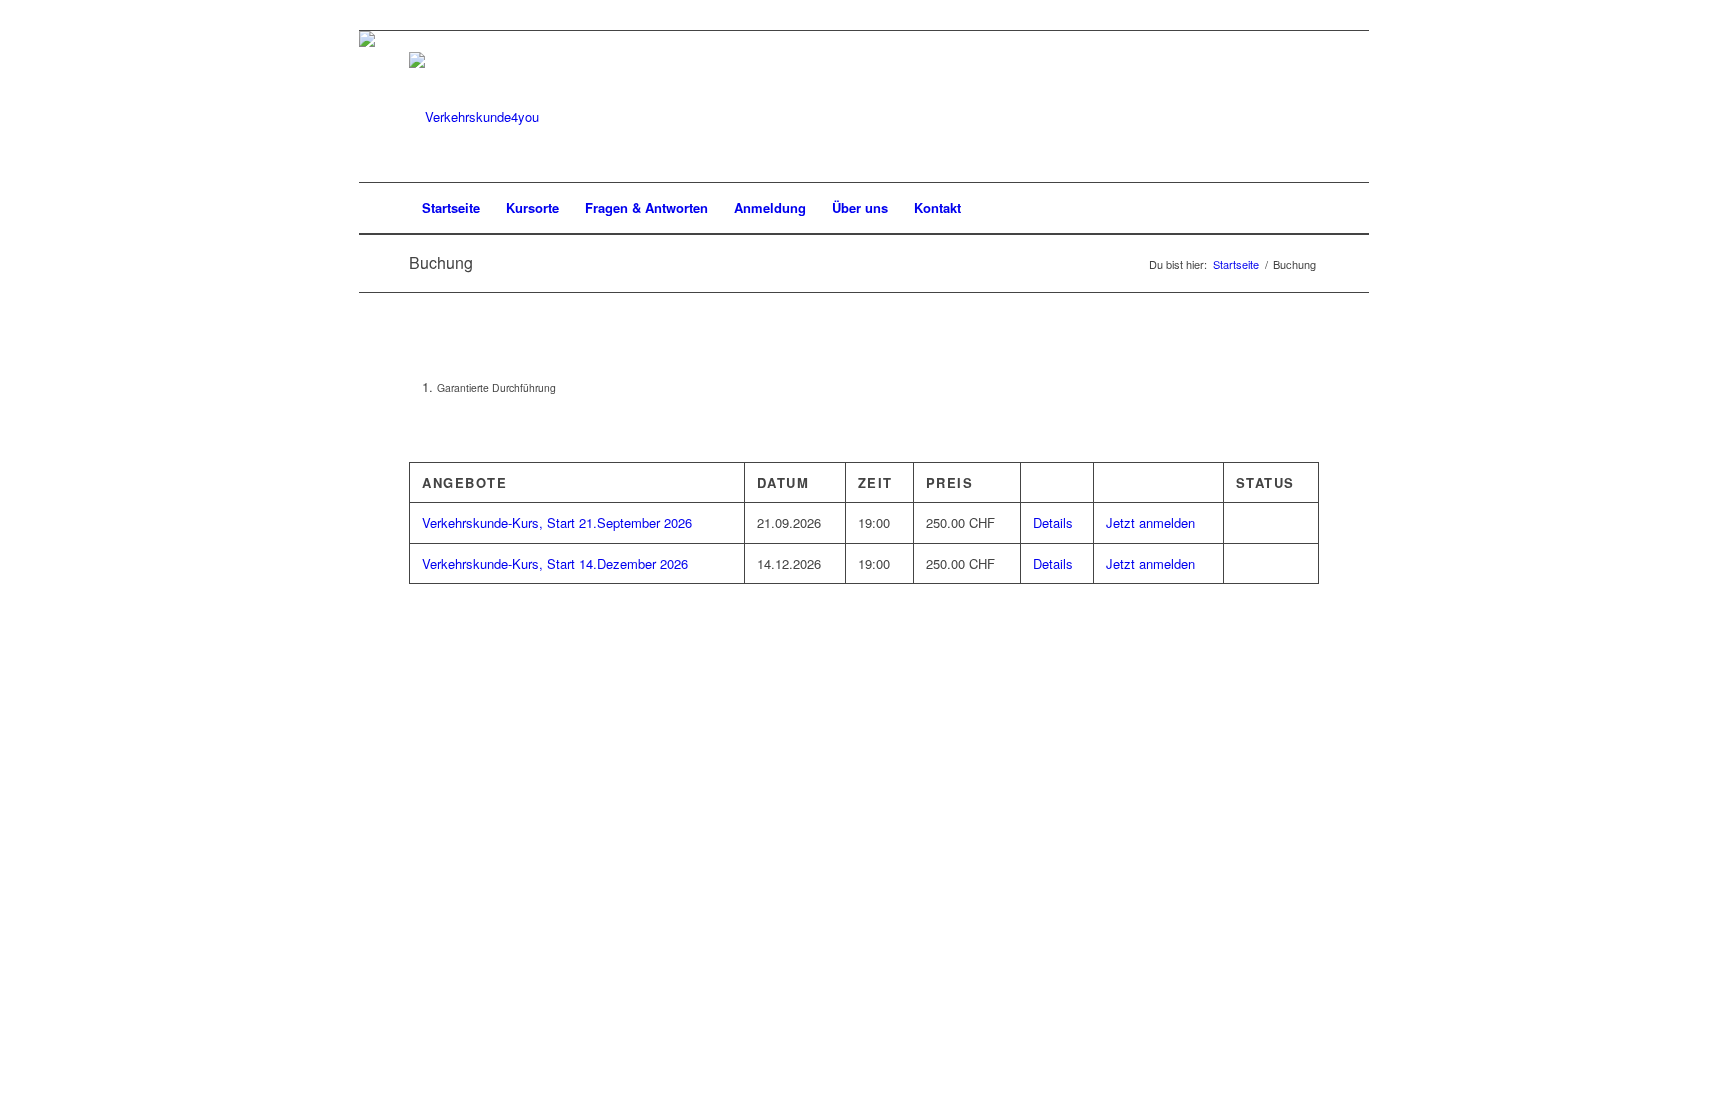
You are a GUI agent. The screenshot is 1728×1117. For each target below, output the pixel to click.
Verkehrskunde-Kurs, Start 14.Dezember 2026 (555, 563)
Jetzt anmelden (1150, 522)
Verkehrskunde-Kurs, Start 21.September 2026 (557, 522)
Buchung (441, 262)
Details (1053, 522)
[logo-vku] (474, 117)
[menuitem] (451, 208)
